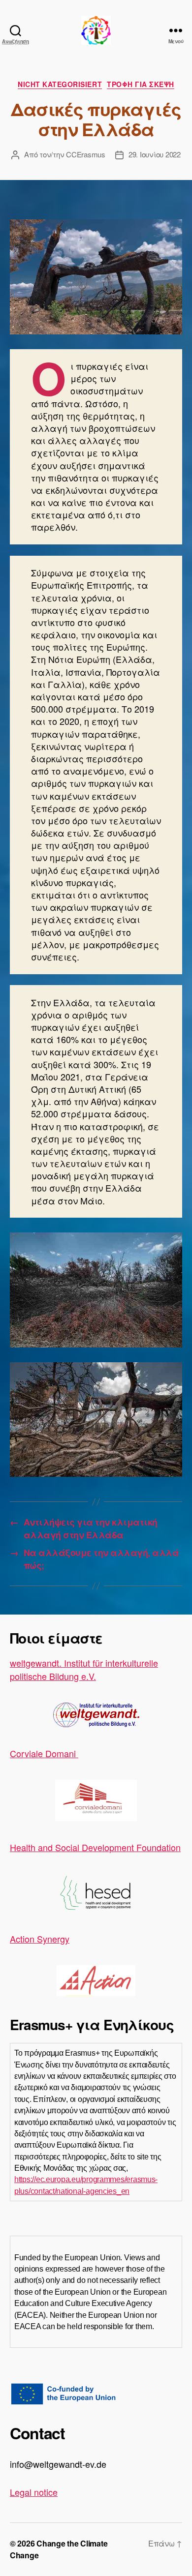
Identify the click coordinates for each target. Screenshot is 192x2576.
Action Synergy (40, 1939)
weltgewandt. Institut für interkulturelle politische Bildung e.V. (84, 1669)
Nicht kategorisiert (60, 85)
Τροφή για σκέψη (141, 85)
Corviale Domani (44, 1753)
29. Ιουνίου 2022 (155, 154)
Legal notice (34, 2492)
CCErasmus (86, 154)
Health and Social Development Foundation (95, 1847)
